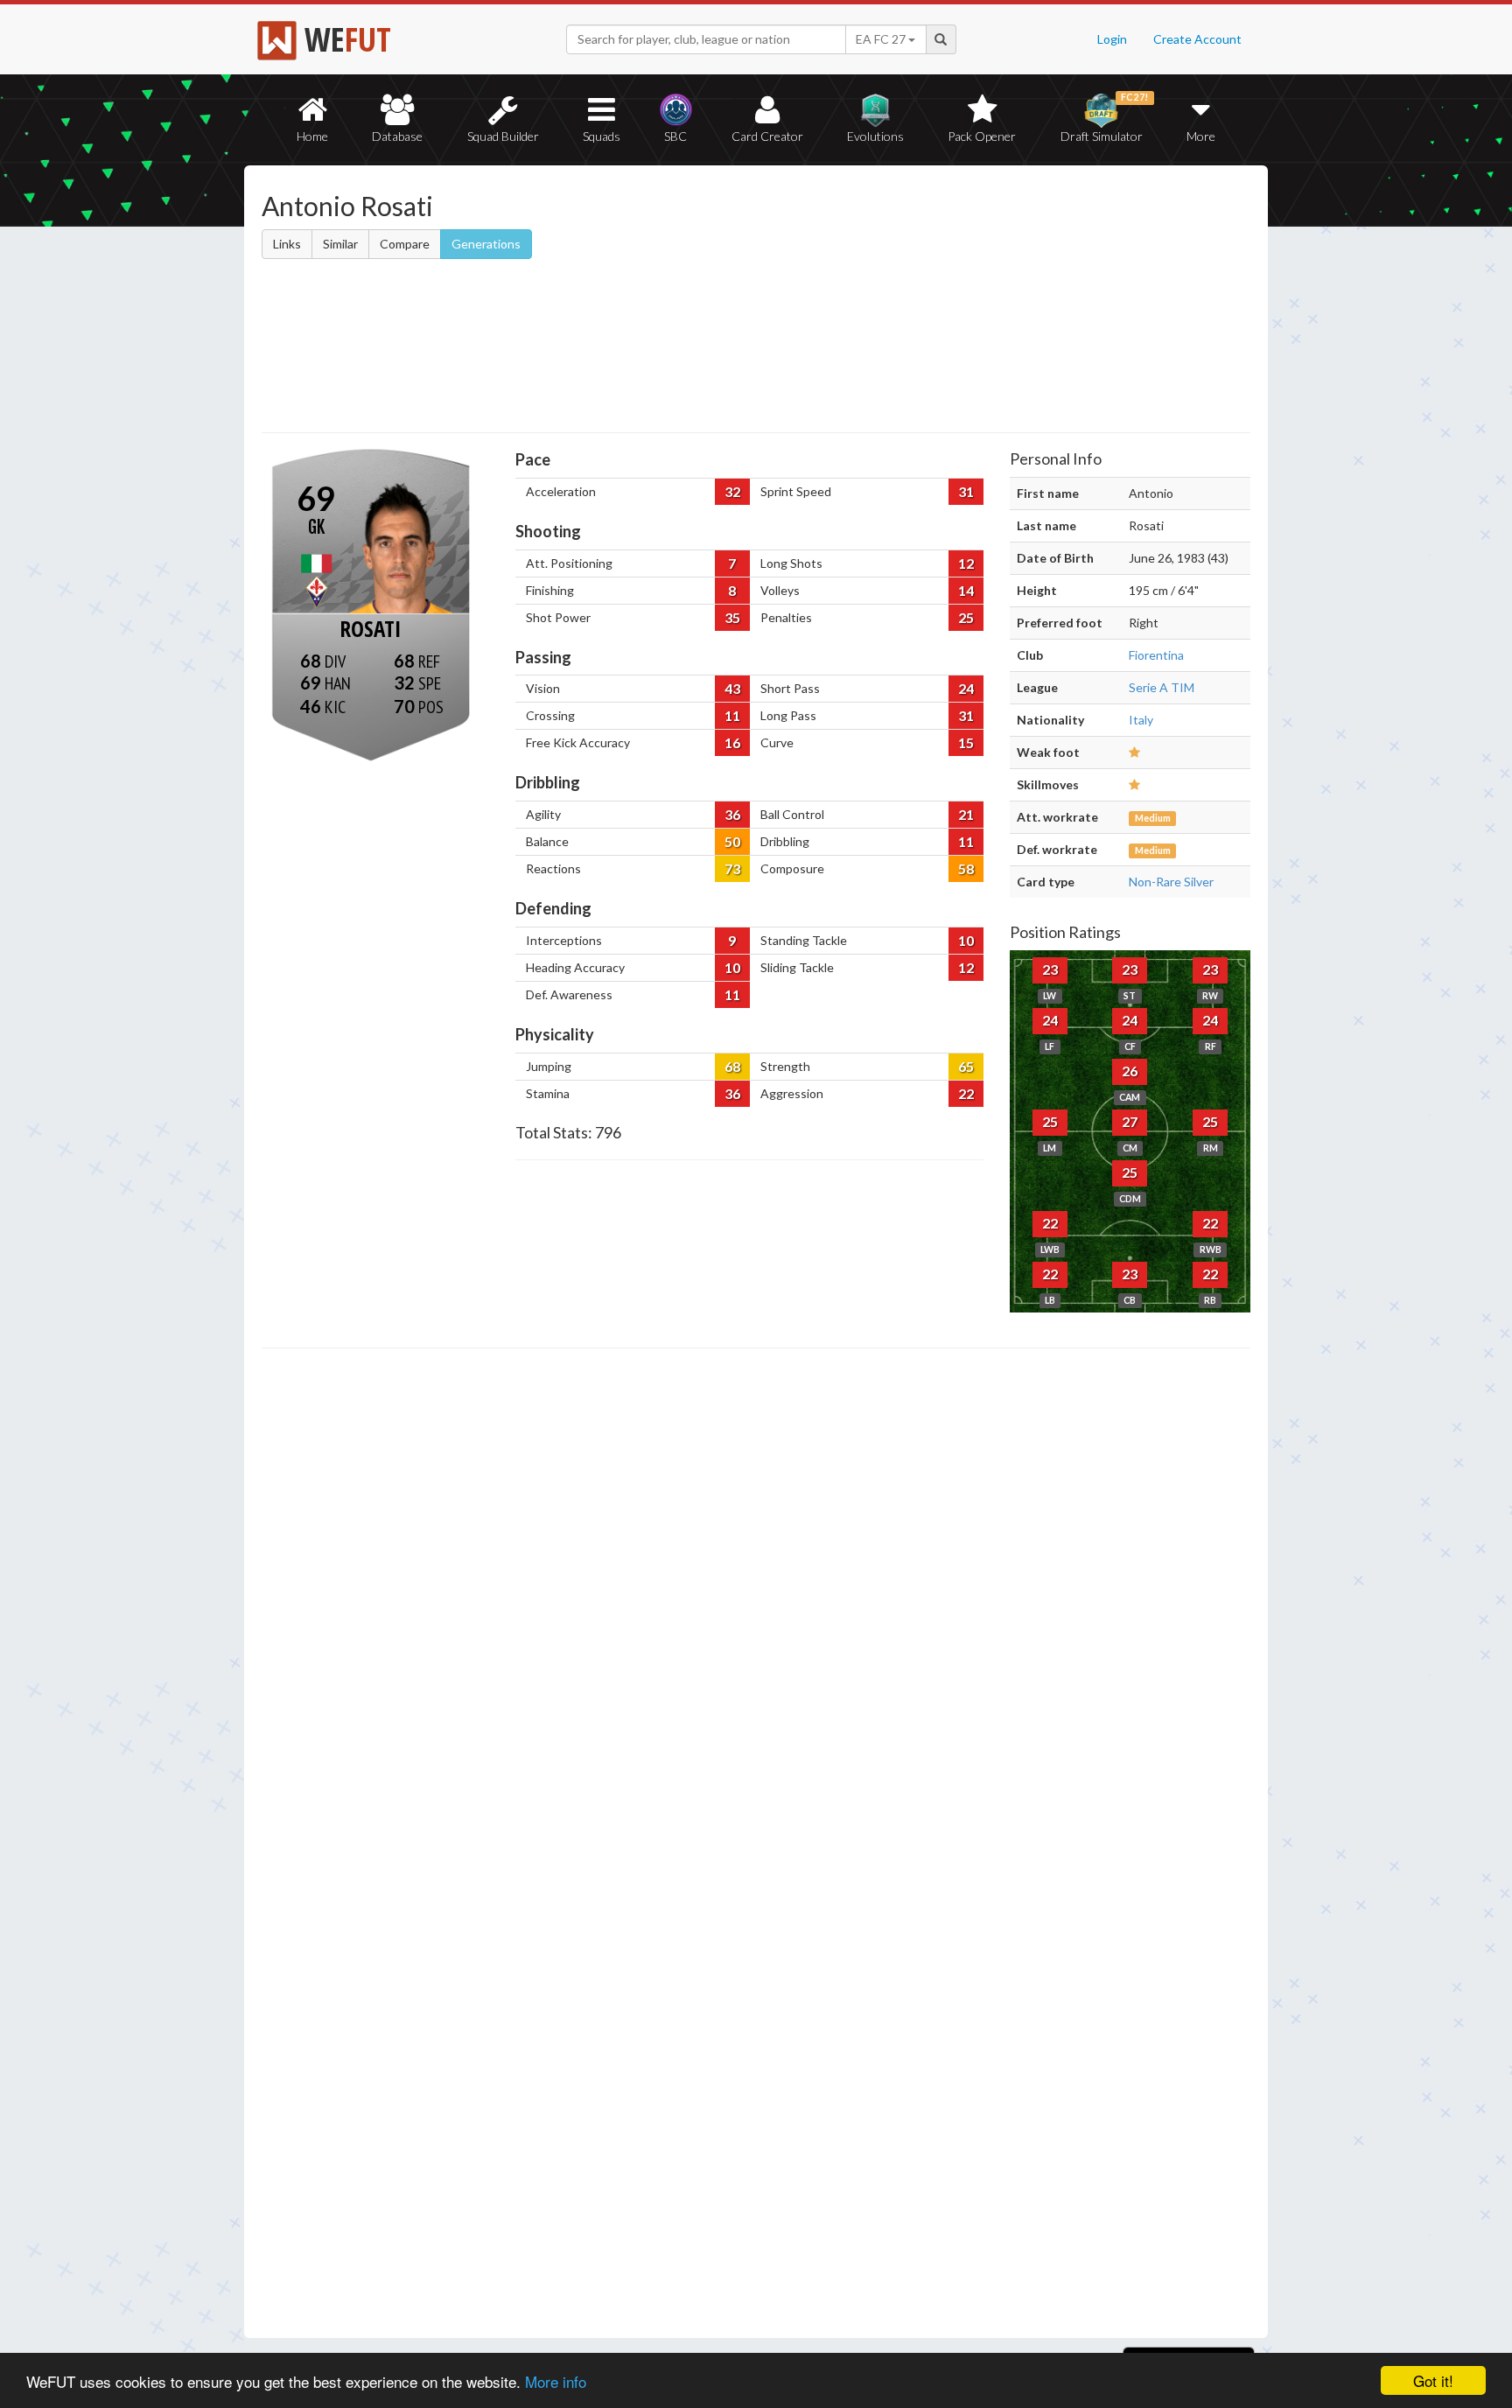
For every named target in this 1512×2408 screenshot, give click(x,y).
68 (732, 1066)
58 (966, 868)
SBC (675, 136)
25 (966, 617)
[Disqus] (756, 1844)
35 (732, 617)
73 (732, 868)
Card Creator (767, 136)
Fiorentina (1156, 655)
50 (732, 841)
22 (966, 1093)
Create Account (1197, 39)
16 (732, 742)
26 (1130, 1071)
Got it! (1433, 2380)
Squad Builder (503, 136)
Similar (340, 244)
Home (312, 136)
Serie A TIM (1162, 687)
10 (966, 940)
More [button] (1201, 136)
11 (732, 715)
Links (287, 244)
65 (966, 1066)
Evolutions (875, 136)
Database (397, 136)
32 (732, 491)
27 (1130, 1121)
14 (966, 590)
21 (966, 814)
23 (1050, 969)
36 (732, 814)
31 (966, 491)
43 (732, 688)
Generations (486, 244)
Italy (1141, 720)
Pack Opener (982, 136)
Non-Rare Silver (1171, 882)
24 (966, 688)
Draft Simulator (1105, 118)
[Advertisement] (925, 302)
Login (1112, 39)
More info (556, 2381)
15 (966, 742)
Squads (602, 136)
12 (966, 563)
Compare (405, 244)
